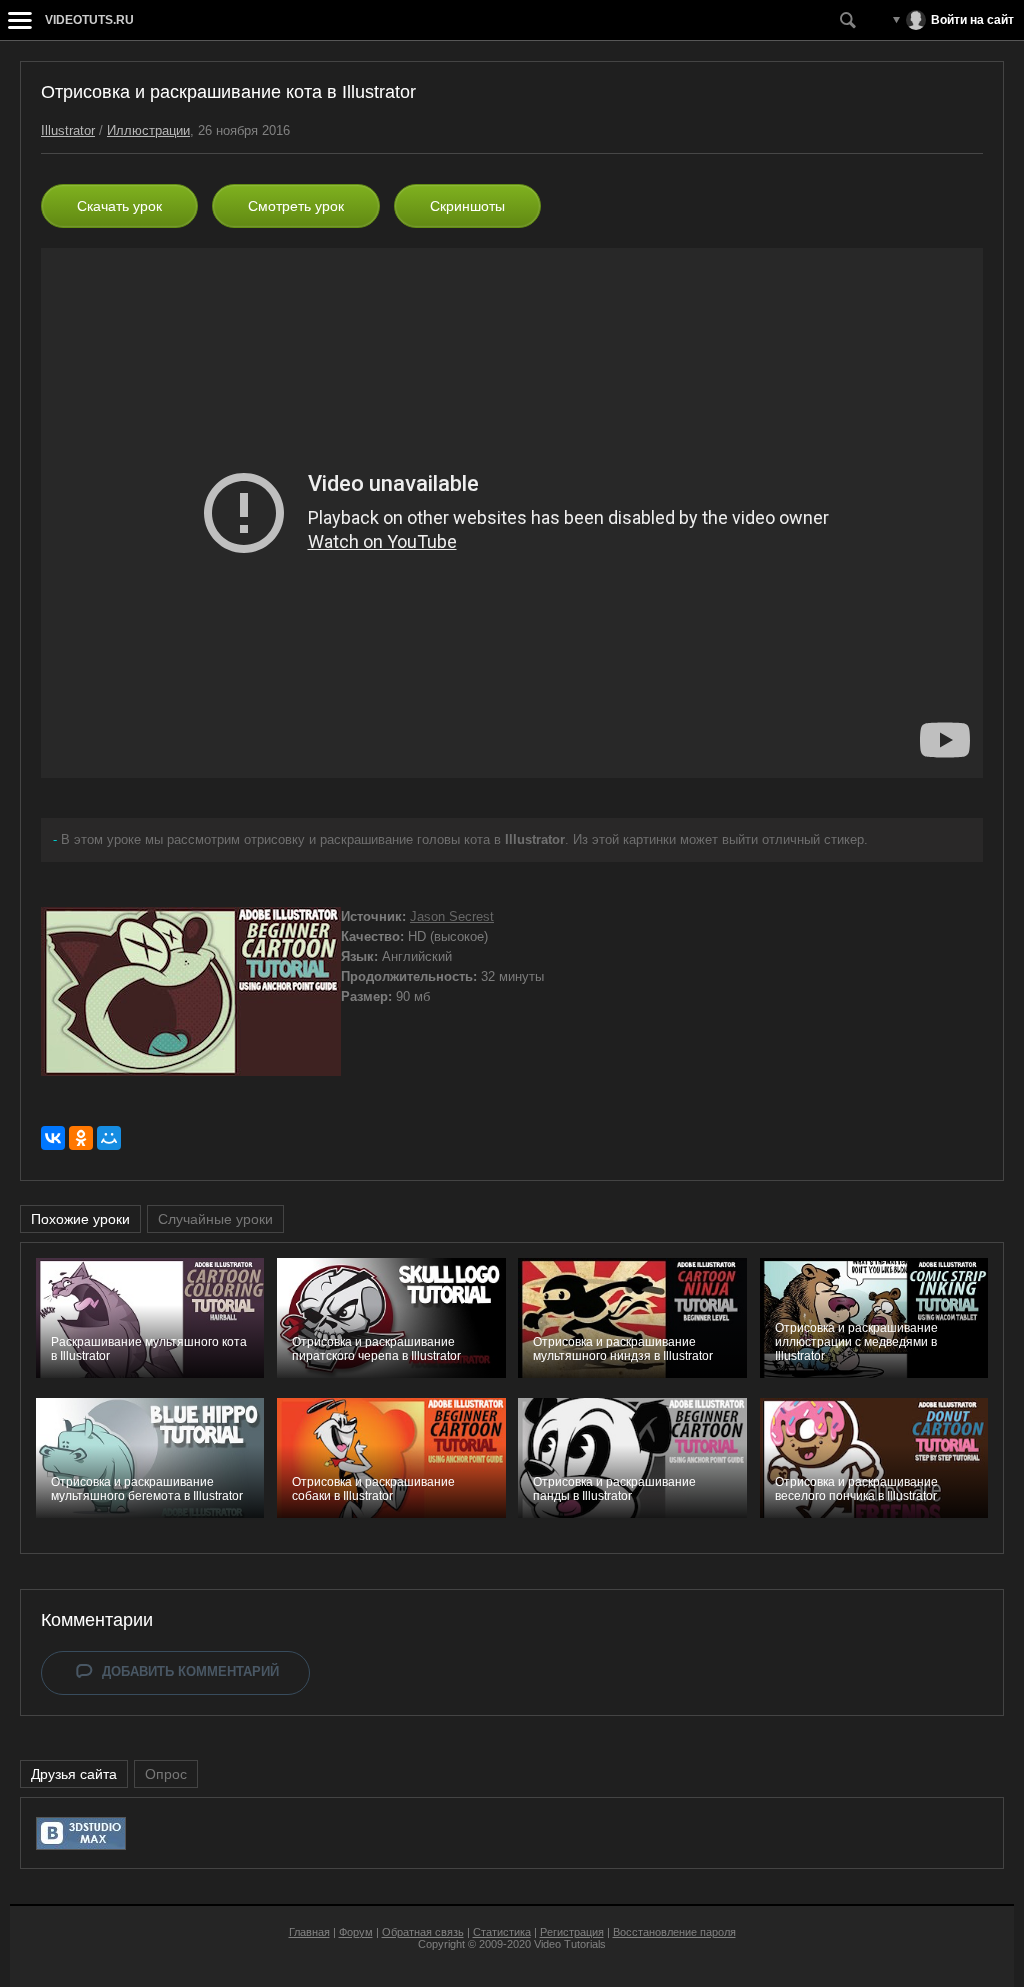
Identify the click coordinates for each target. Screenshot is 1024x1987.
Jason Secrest (452, 916)
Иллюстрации (148, 130)
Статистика (502, 1932)
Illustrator (68, 130)
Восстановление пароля (674, 1932)
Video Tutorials (570, 1944)
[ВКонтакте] (53, 1138)
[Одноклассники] (81, 1138)
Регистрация (572, 1932)
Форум (356, 1932)
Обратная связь (423, 1932)
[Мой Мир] (109, 1138)
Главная (309, 1932)
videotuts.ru (89, 20)
